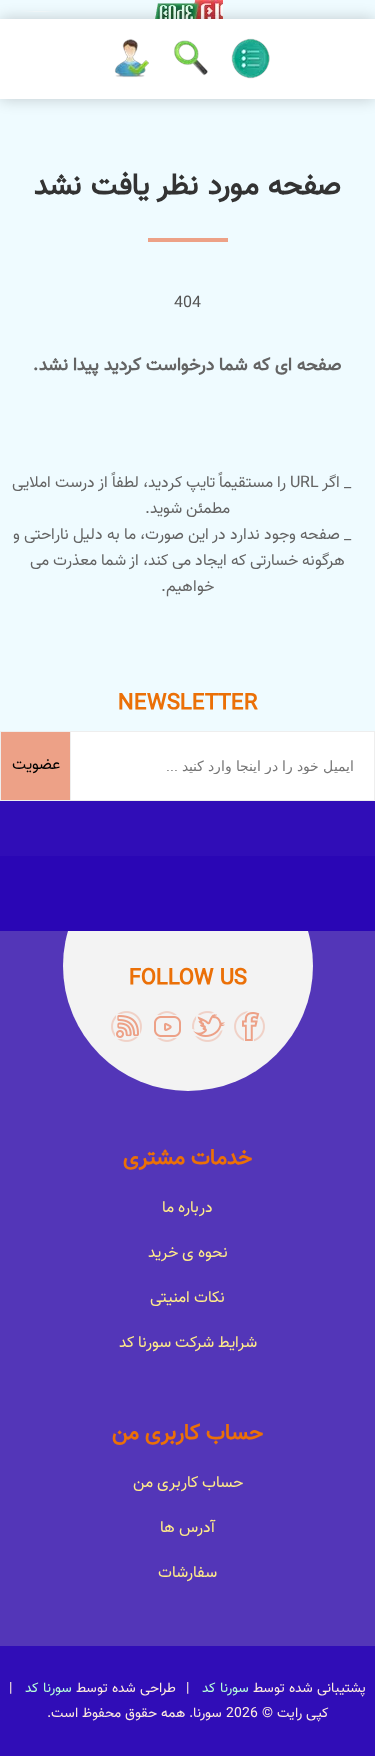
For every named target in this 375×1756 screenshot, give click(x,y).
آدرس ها (187, 1528)
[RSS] (126, 1026)
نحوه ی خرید (188, 1253)
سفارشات (187, 1573)
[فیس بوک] (249, 1026)
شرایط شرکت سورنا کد (188, 1343)
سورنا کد (225, 1689)
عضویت (36, 765)
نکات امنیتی (187, 1298)
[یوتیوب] (167, 1026)
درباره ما (187, 1208)
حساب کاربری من (188, 1483)
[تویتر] (208, 1026)
